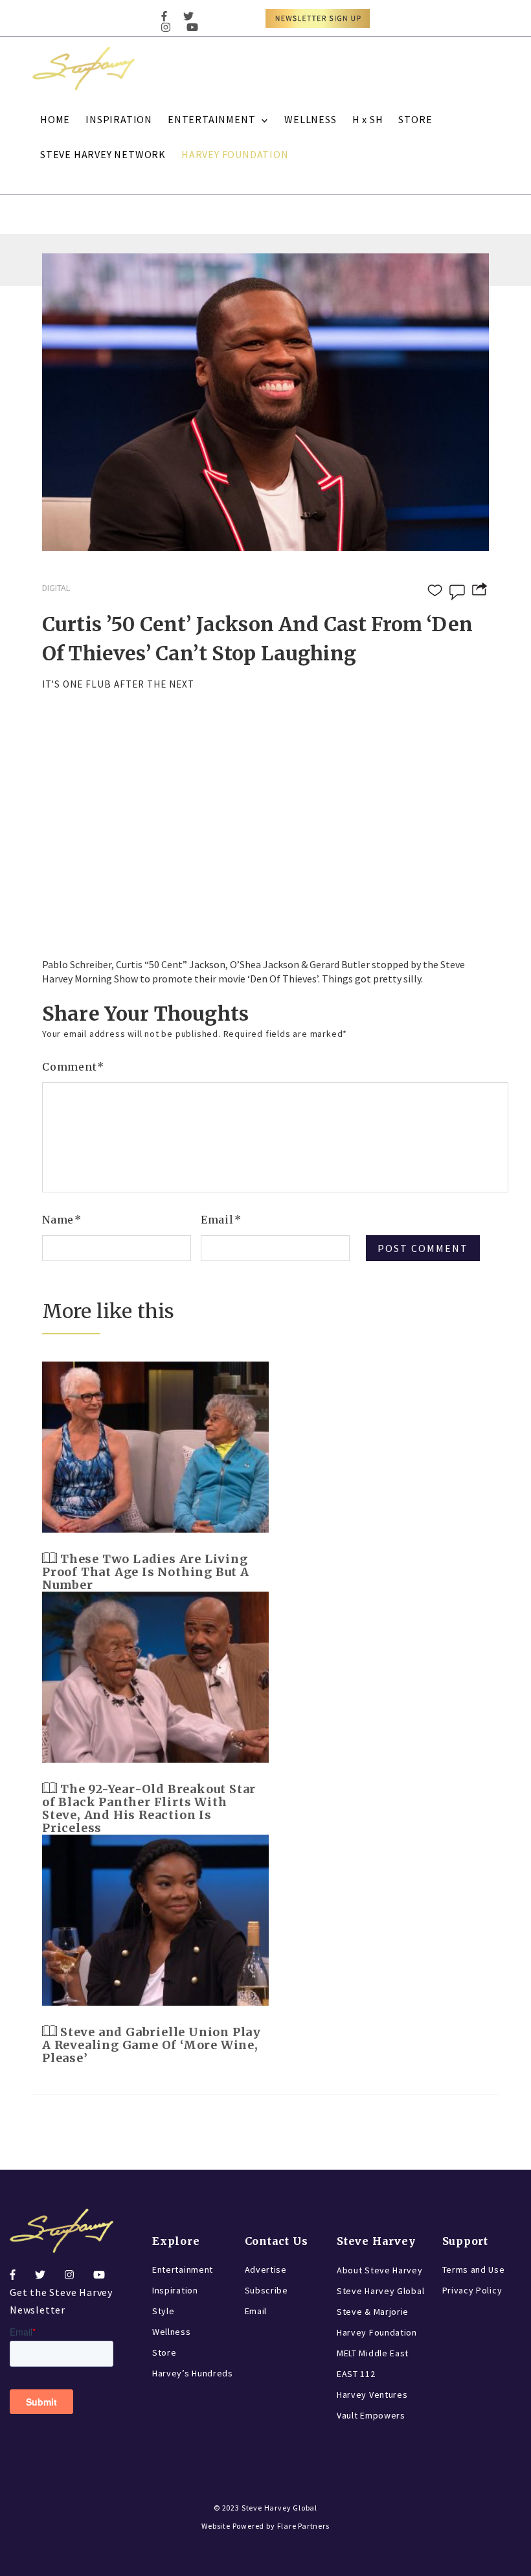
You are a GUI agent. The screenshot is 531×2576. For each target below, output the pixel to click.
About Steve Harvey (380, 2270)
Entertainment (183, 2269)
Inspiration (175, 2290)
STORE (415, 119)
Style (164, 2311)
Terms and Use (474, 2269)
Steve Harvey (376, 2241)
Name (62, 1220)
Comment (73, 1067)
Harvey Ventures (372, 2395)
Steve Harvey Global (380, 2291)
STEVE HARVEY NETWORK (103, 154)
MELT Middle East (373, 2353)
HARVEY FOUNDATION (235, 154)
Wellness (172, 2332)
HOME (55, 119)
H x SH (368, 119)
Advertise (266, 2269)
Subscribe (266, 2290)
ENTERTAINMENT (211, 119)
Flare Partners (303, 2526)
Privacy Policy (472, 2290)
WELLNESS (310, 119)
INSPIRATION (119, 119)
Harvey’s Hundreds (193, 2373)
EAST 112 (356, 2374)
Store (164, 2352)
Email (221, 1220)
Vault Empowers (371, 2415)
